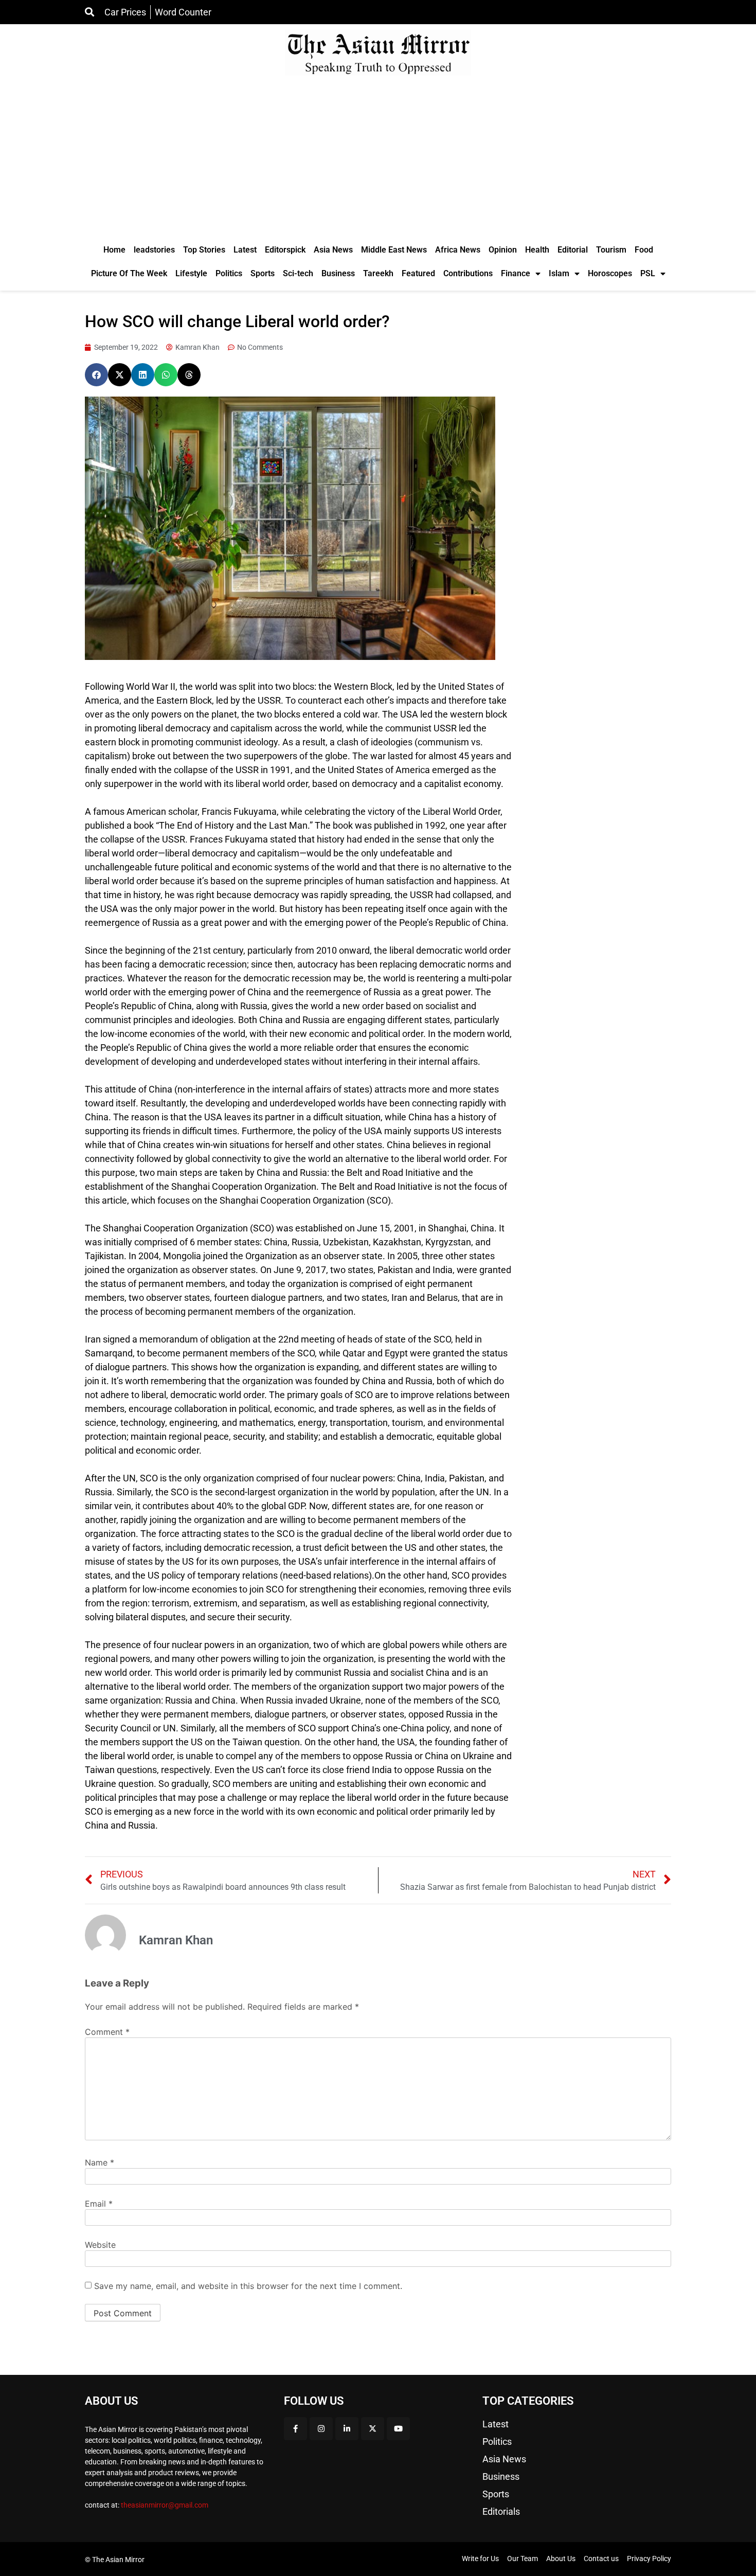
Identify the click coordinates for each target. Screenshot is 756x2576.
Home (114, 250)
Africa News (458, 250)
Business (338, 273)
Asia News (333, 250)
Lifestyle (191, 273)
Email (99, 2204)
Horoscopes (610, 273)
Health (537, 250)
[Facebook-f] (295, 2429)
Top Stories (204, 250)
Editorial (573, 250)
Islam (559, 273)
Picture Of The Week (129, 273)
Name (100, 2162)
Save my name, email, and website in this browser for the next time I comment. (248, 2286)
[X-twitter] (373, 2429)
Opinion (503, 250)
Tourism (611, 250)
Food (644, 250)
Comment (107, 2032)
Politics (229, 273)
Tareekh (378, 273)
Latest (245, 250)
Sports (263, 273)
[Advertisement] (378, 161)
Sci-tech (298, 273)
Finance (516, 273)
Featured (418, 273)
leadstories (154, 250)
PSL (648, 273)
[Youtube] (398, 2429)
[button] (96, 375)
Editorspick (285, 250)
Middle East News (394, 250)
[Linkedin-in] (347, 2429)
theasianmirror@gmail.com (165, 2505)
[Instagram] (321, 2429)
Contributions (468, 273)
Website (100, 2245)
